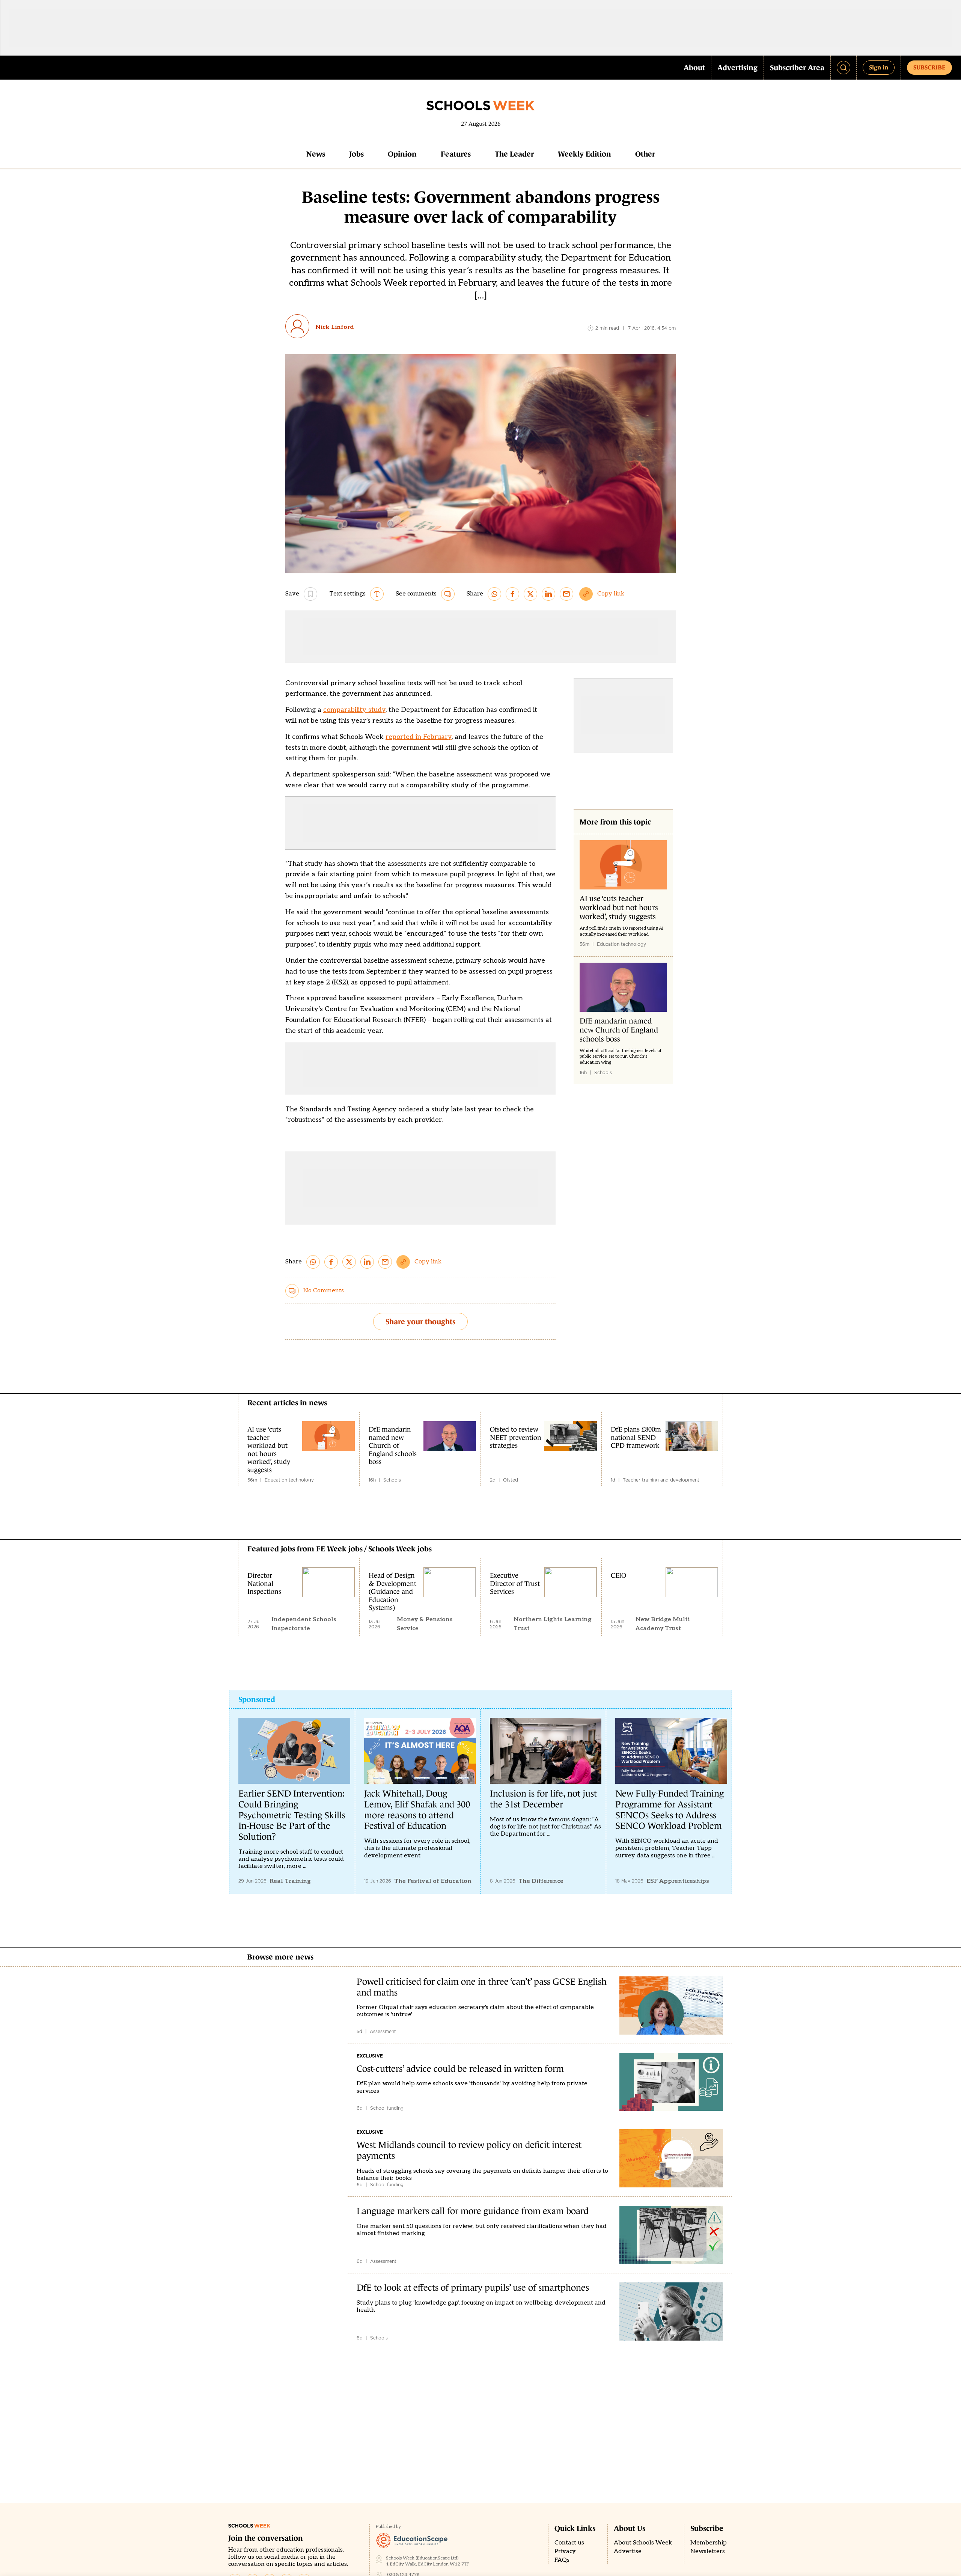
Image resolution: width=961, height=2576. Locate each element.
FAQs (562, 2560)
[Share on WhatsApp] (494, 594)
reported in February (419, 737)
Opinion (402, 154)
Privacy (565, 2551)
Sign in (879, 67)
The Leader (514, 154)
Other (645, 154)
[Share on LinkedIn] (548, 594)
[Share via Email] (566, 594)
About (694, 68)
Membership (709, 2543)
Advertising (737, 68)
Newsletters (708, 2551)
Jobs (356, 154)
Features (456, 154)
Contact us (569, 2543)
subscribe (929, 67)
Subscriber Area (797, 68)
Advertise (628, 2551)
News (316, 154)
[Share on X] (530, 594)
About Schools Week (643, 2543)
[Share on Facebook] (512, 594)
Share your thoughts (420, 1322)
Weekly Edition (584, 154)
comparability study (354, 710)
